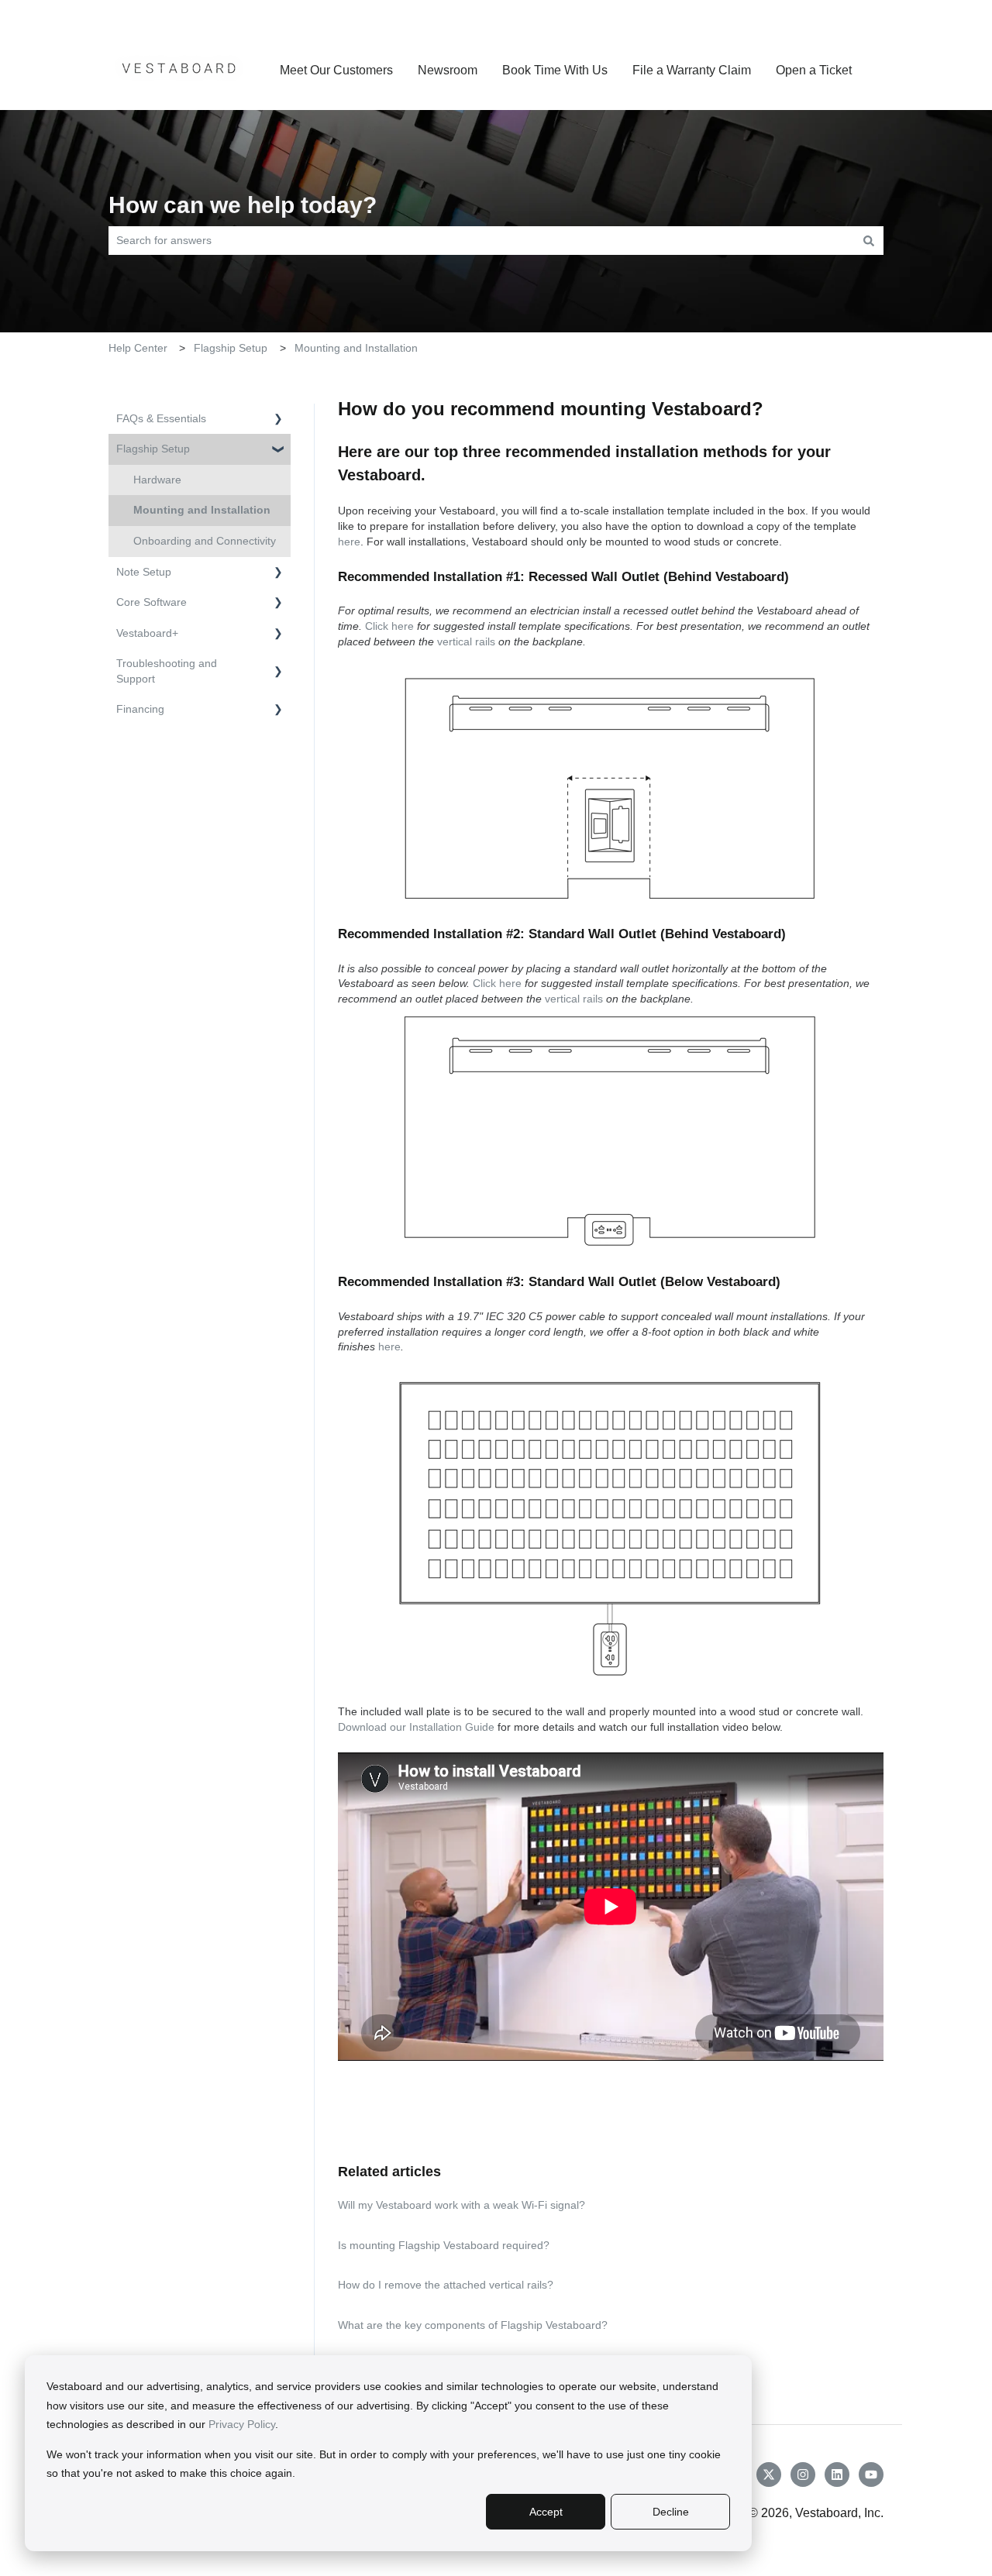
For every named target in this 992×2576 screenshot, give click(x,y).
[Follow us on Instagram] (803, 2475)
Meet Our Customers (336, 70)
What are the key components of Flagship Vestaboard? (473, 2325)
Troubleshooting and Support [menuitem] (167, 671)
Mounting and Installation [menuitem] (202, 510)
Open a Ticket (846, 15)
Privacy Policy (242, 2424)
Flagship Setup (231, 348)
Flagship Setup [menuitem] (153, 449)
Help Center (138, 348)
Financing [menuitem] (140, 709)
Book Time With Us (555, 70)
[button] (278, 421)
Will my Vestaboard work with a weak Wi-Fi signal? (462, 2205)
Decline (671, 2512)
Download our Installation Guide (416, 1727)
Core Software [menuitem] (152, 602)
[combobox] (481, 240)
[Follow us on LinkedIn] (837, 2475)
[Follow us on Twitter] (769, 2475)
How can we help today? (243, 205)
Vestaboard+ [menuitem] (147, 633)
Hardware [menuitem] (157, 480)
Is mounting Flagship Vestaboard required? (444, 2245)
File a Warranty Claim (692, 70)
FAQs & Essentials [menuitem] (161, 418)
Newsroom (448, 70)
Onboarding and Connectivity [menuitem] (205, 541)
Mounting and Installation (356, 348)
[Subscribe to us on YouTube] (871, 2475)
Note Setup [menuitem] (144, 572)
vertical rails (466, 641)
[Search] (869, 240)
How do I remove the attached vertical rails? (446, 2285)
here (349, 542)
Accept (546, 2512)
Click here (389, 626)
